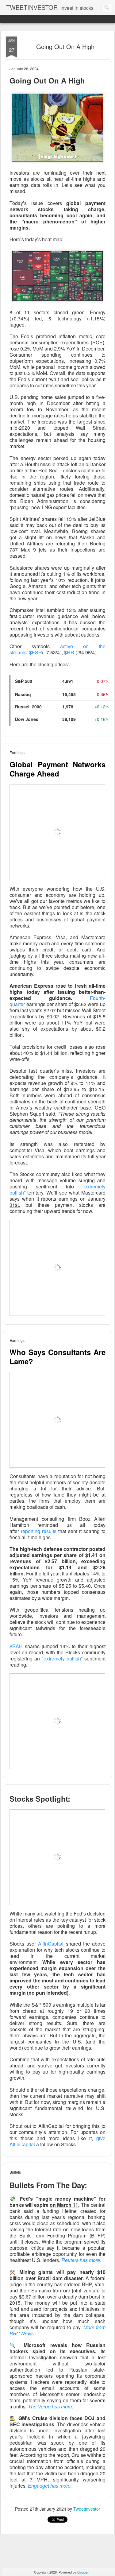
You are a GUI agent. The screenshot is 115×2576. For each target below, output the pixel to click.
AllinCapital (51, 1944)
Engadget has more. (50, 2486)
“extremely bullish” (62, 1658)
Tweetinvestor (87, 2509)
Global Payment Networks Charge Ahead (57, 769)
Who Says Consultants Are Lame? (57, 1357)
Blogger (83, 2572)
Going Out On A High (65, 46)
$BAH (16, 1646)
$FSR (36, 652)
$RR (69, 652)
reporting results (39, 1531)
